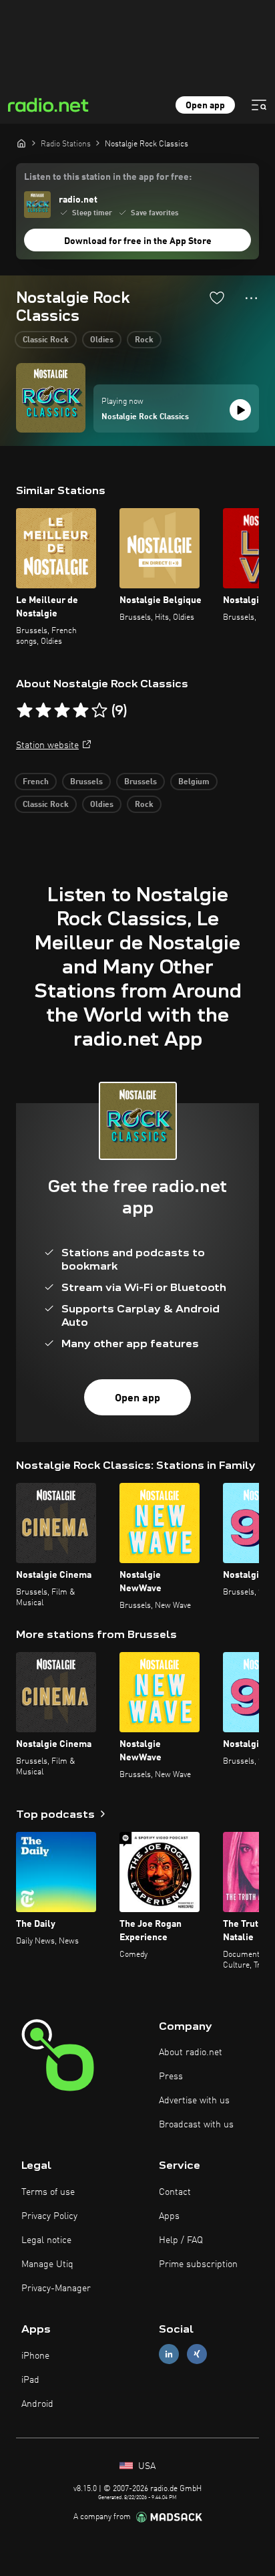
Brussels (86, 782)
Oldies (102, 340)
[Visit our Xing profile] (197, 2354)
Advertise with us (194, 2101)
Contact (175, 2192)
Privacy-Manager (56, 2289)
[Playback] (240, 410)
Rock (144, 340)
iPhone (35, 2356)
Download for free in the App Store (138, 241)
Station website (47, 745)
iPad (30, 2380)
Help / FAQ (181, 2240)
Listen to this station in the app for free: (108, 177)
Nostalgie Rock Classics (145, 417)
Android (37, 2404)
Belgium (194, 782)
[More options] (251, 298)
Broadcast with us (196, 2125)
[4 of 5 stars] (81, 711)
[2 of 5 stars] (43, 711)
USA (146, 2466)
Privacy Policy (49, 2216)
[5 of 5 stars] (99, 711)
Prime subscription (198, 2264)
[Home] (21, 143)
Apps (169, 2216)
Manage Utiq (47, 2264)
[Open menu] (259, 105)
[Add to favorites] (217, 298)
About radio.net (191, 2053)
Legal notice (46, 2240)
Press (171, 2077)
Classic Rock (46, 340)
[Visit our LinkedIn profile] (169, 2354)
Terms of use (48, 2192)
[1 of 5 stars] (25, 711)
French (36, 782)
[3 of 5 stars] (62, 711)
